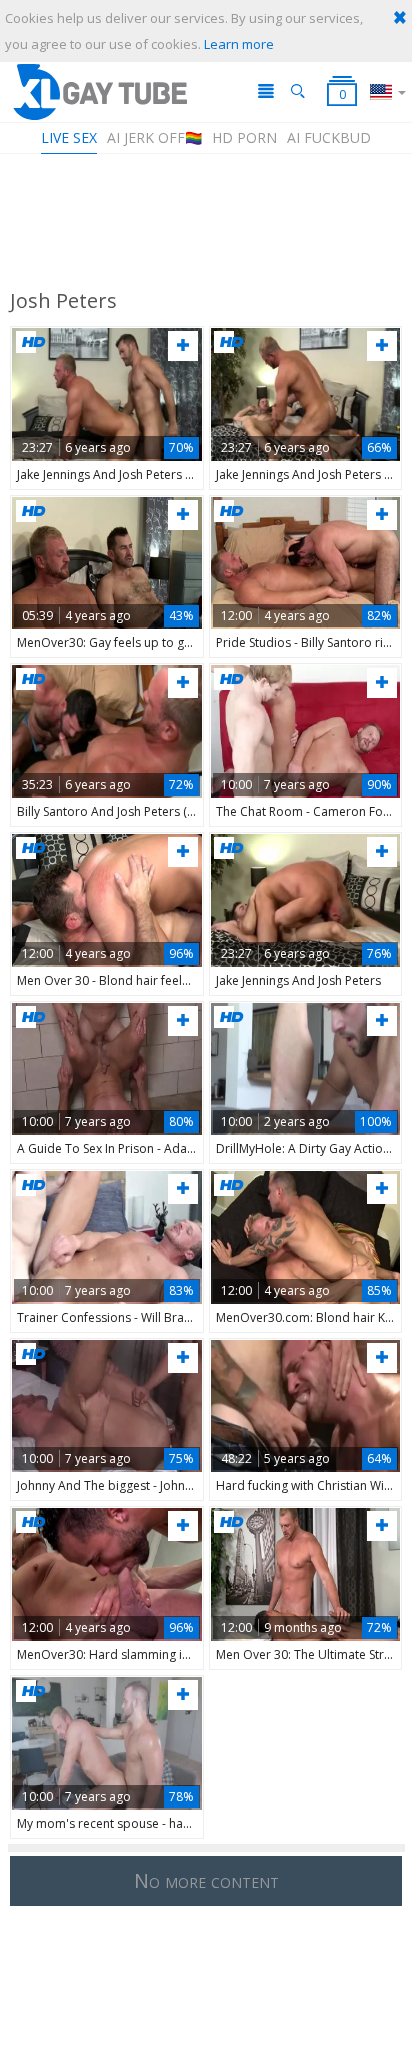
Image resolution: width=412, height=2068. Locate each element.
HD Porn (244, 137)
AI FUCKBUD (329, 137)
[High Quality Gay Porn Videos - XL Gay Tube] (99, 91)
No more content (206, 1880)
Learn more (239, 44)
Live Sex (69, 137)
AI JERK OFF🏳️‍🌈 (154, 137)
